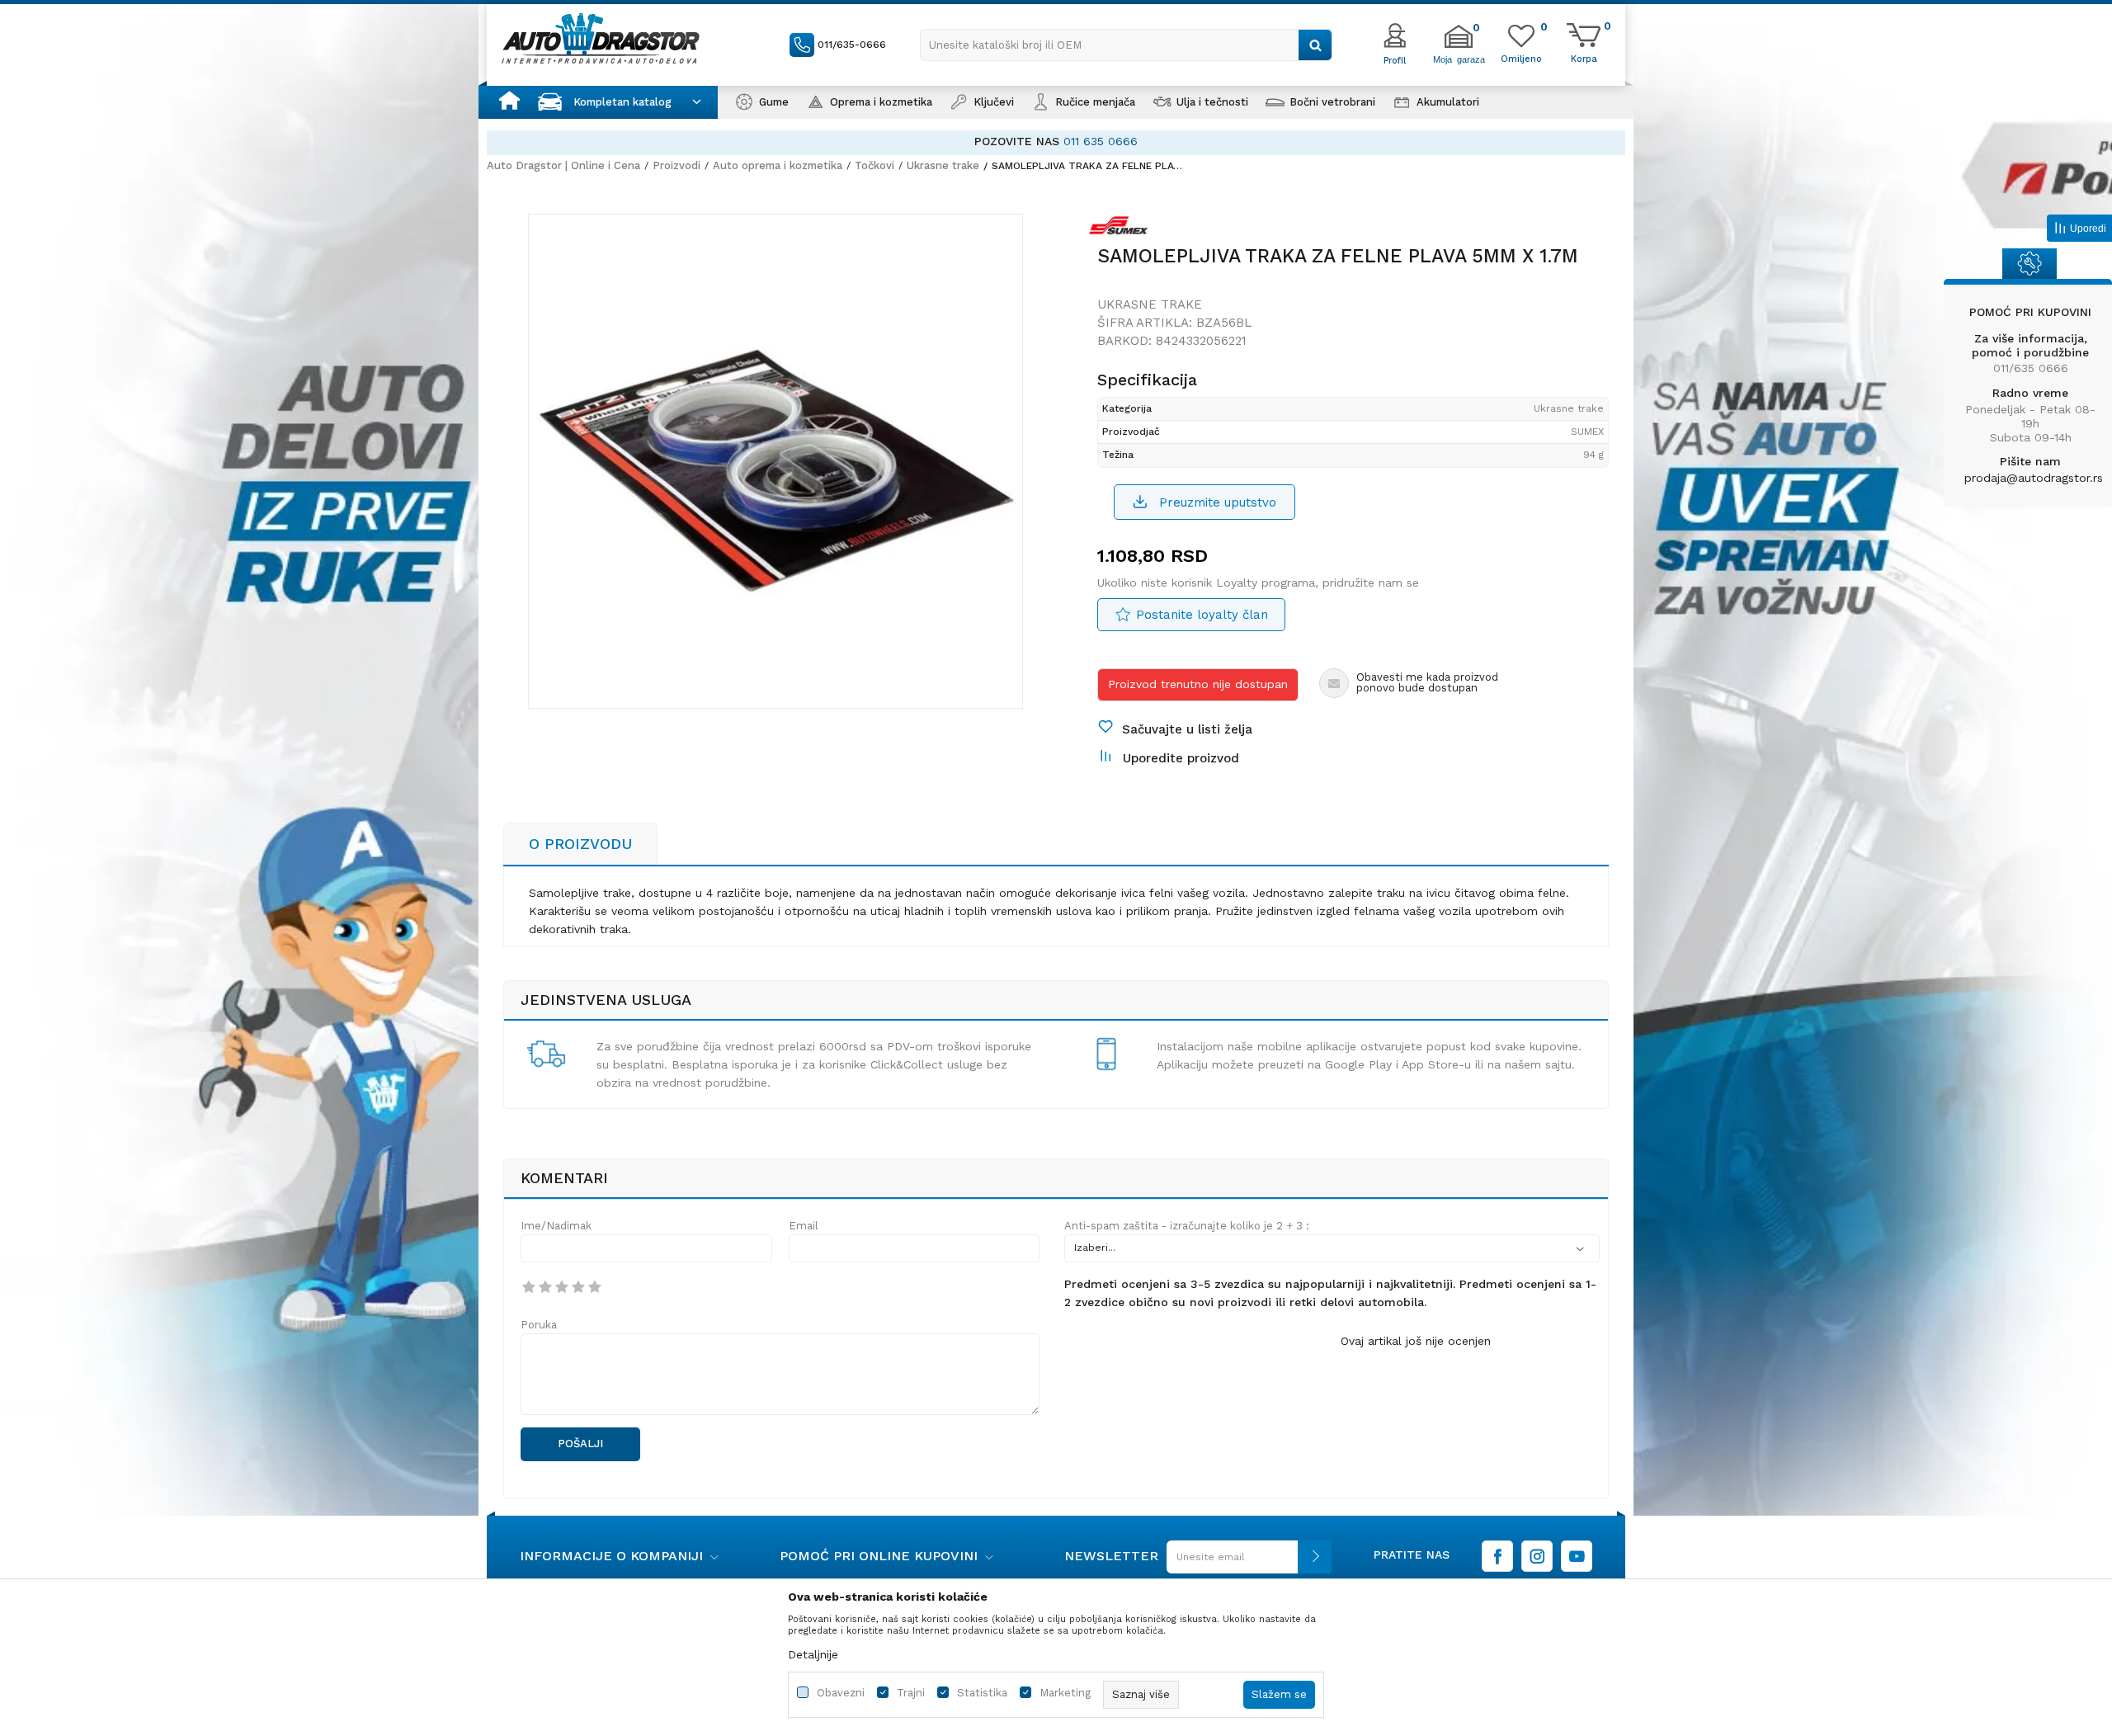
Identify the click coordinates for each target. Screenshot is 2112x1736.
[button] (1126, 45)
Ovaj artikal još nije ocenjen (1416, 1341)
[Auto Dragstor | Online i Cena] (601, 38)
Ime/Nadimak (556, 1226)
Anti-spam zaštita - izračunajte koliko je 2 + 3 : (1187, 1226)
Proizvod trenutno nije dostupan (1198, 684)
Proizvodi (676, 165)
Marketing (1065, 1693)
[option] (1171, 142)
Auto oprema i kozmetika (778, 165)
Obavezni (841, 1693)
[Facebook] (1497, 1556)
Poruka (539, 1325)
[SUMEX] (1123, 229)
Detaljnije (813, 1654)
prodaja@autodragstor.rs (2034, 478)
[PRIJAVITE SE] (1245, 1563)
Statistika (982, 1693)
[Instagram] (1537, 1556)
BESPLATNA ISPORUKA (1080, 141)
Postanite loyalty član (1202, 615)
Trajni (911, 1693)
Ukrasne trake (943, 165)
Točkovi (874, 165)
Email (804, 1226)
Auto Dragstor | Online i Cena (563, 165)
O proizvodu (580, 844)
